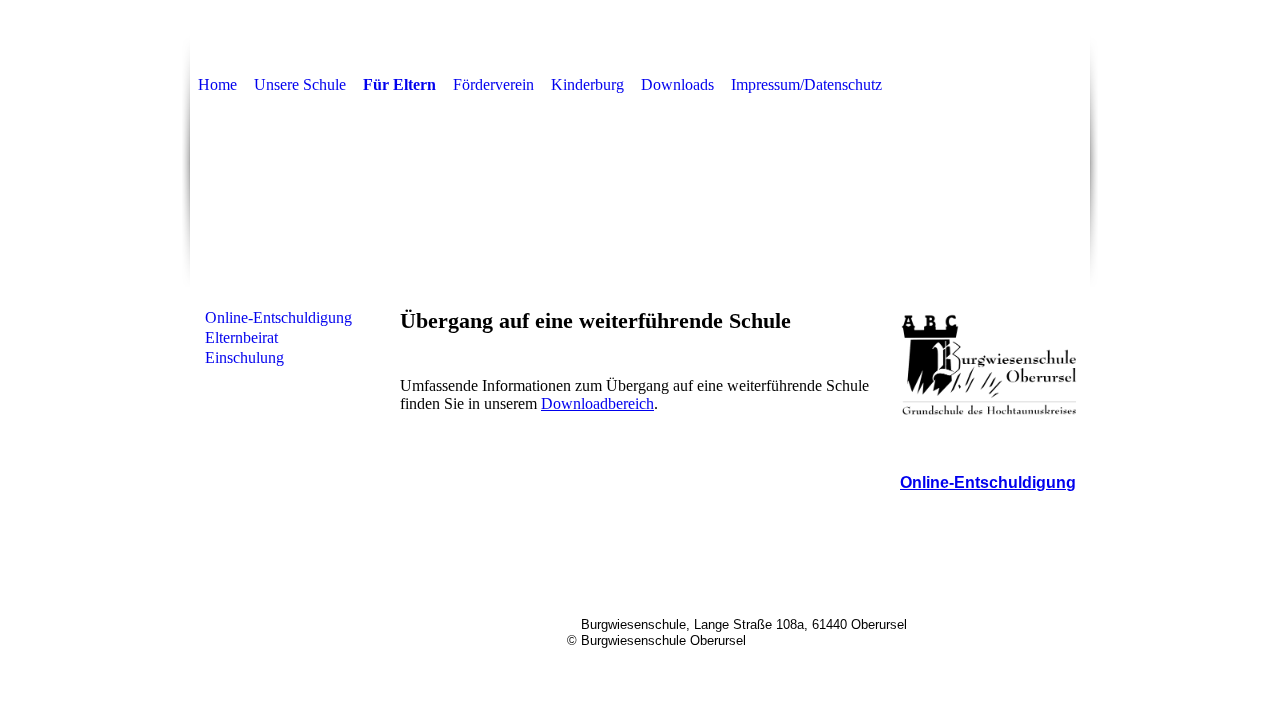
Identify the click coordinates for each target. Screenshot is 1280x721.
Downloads (677, 84)
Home (217, 84)
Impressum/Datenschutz (806, 84)
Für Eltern (399, 84)
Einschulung (244, 357)
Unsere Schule (300, 84)
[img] (640, 204)
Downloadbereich (597, 403)
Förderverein (493, 84)
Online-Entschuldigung (278, 317)
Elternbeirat (241, 337)
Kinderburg (587, 84)
